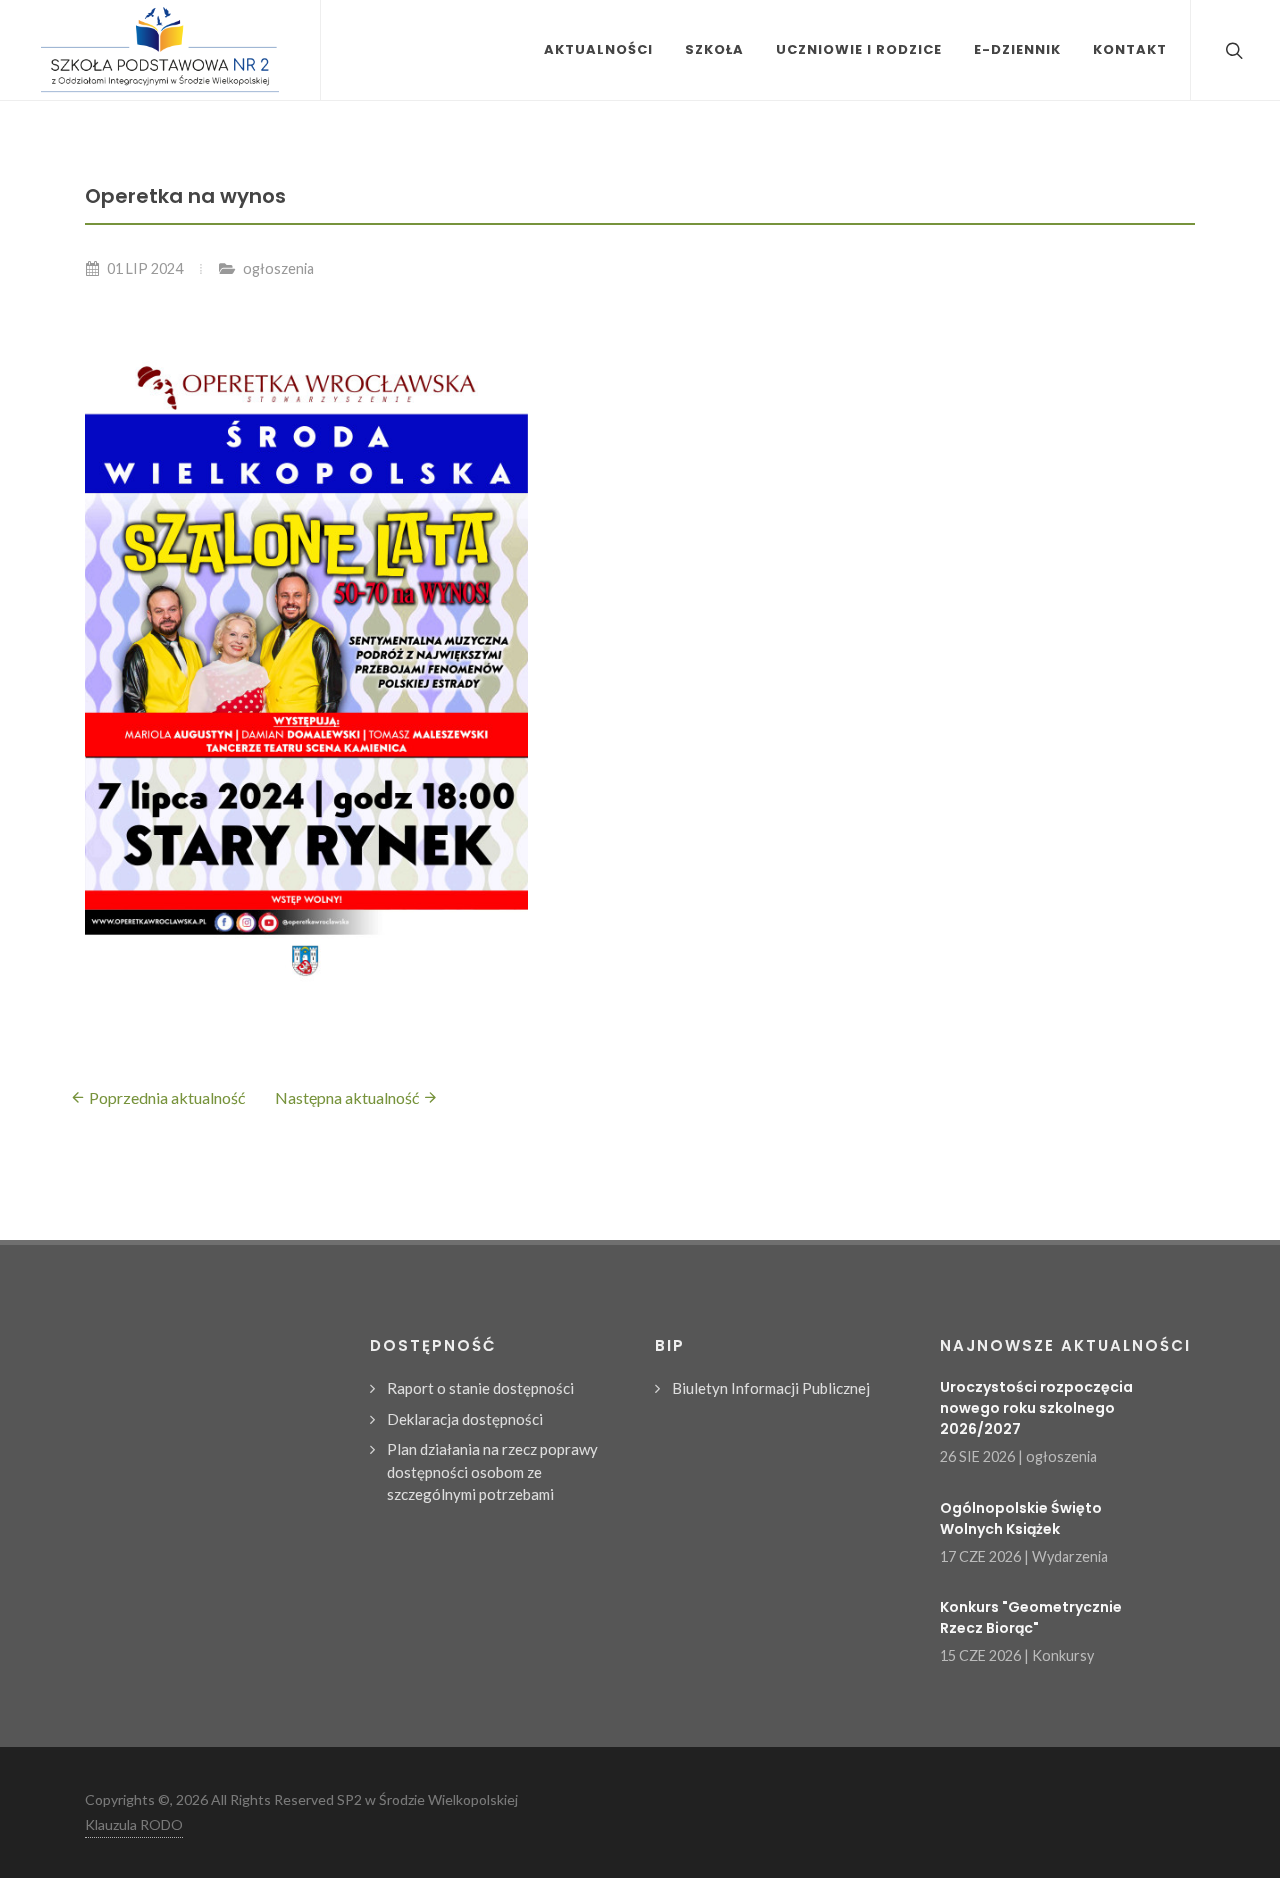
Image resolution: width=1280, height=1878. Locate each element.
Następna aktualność (348, 1097)
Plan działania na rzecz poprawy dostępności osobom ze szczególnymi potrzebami (492, 1471)
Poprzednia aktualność (165, 1097)
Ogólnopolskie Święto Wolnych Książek (1021, 1518)
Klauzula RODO (134, 1824)
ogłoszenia (278, 268)
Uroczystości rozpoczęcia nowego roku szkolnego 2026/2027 (1036, 1408)
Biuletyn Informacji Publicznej (771, 1388)
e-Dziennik (1017, 49)
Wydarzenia (1070, 1556)
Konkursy (1063, 1655)
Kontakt (1130, 49)
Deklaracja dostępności (465, 1419)
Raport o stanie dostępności (480, 1388)
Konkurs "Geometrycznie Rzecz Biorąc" (1031, 1617)
